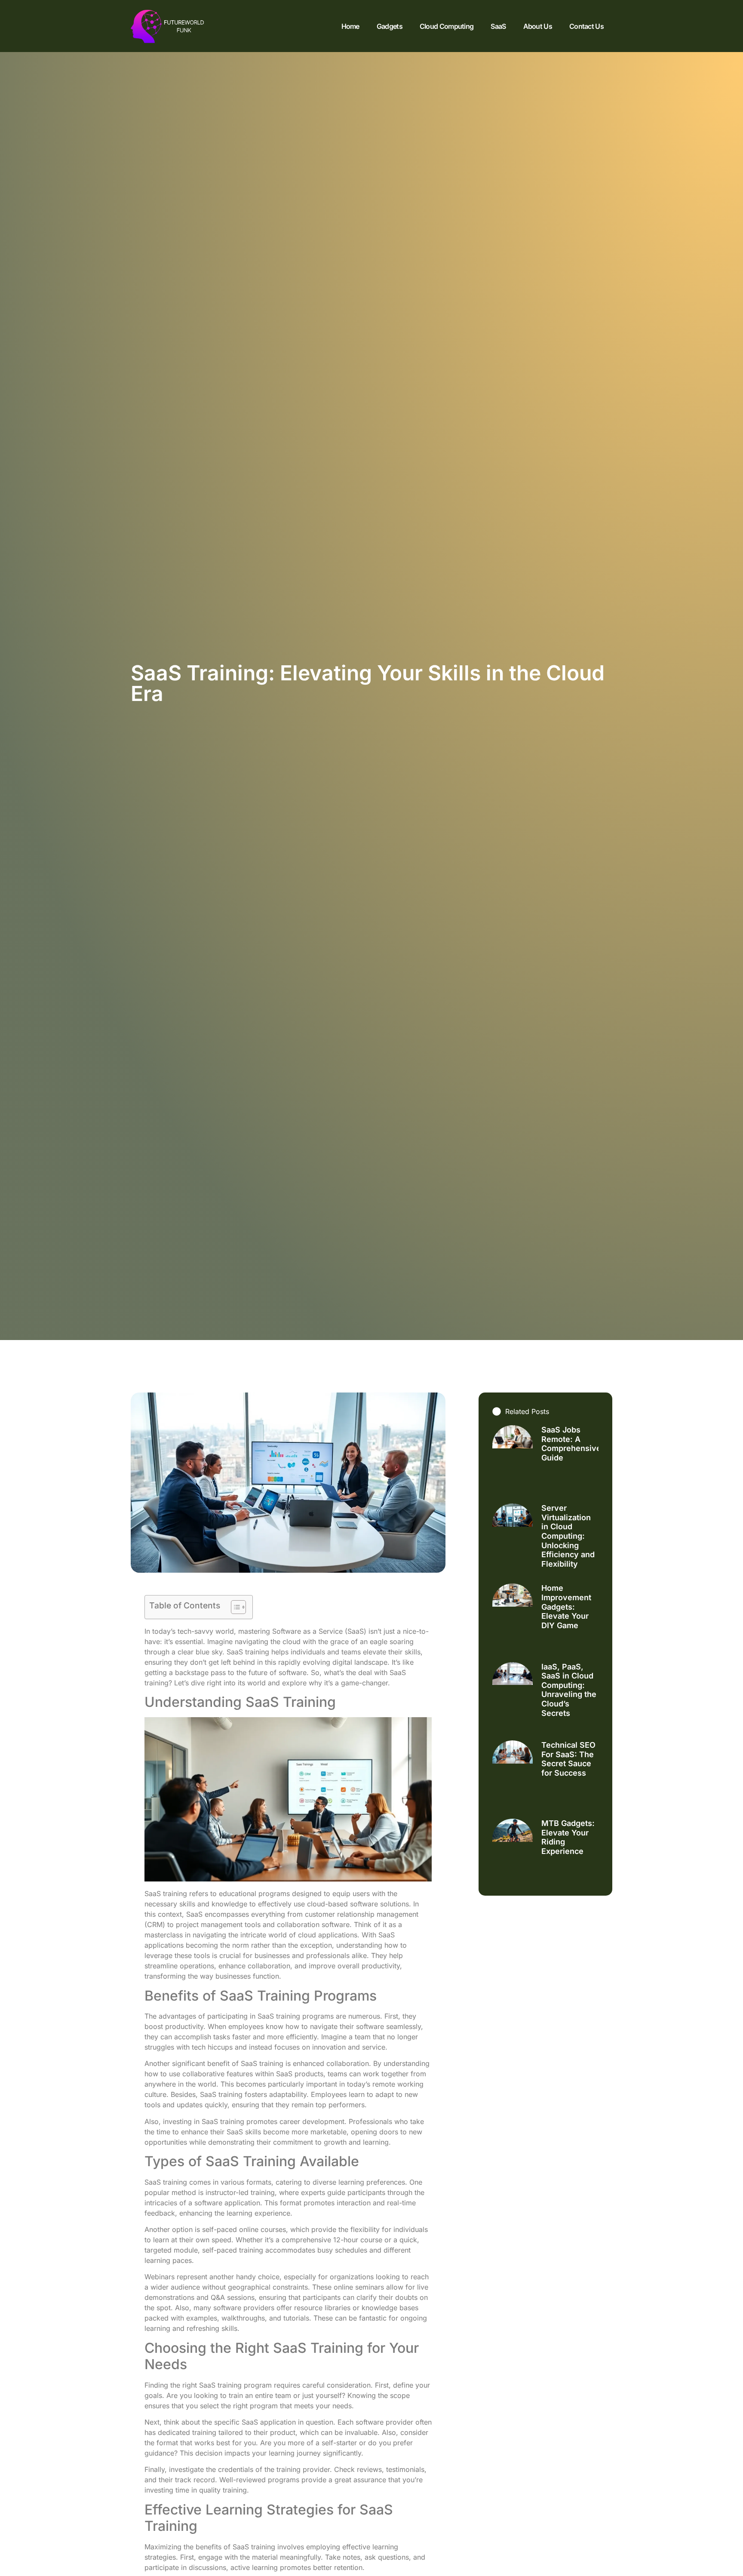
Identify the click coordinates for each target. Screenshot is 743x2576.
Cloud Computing (447, 26)
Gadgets (390, 26)
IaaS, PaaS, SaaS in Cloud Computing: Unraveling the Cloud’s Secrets (569, 1690)
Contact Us (586, 26)
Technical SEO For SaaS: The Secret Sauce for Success (568, 1759)
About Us (538, 26)
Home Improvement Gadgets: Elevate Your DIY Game (566, 1606)
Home (350, 26)
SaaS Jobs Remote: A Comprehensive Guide (571, 1444)
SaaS (498, 26)
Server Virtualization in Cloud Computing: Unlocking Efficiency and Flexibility (568, 1536)
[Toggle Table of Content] (234, 1607)
